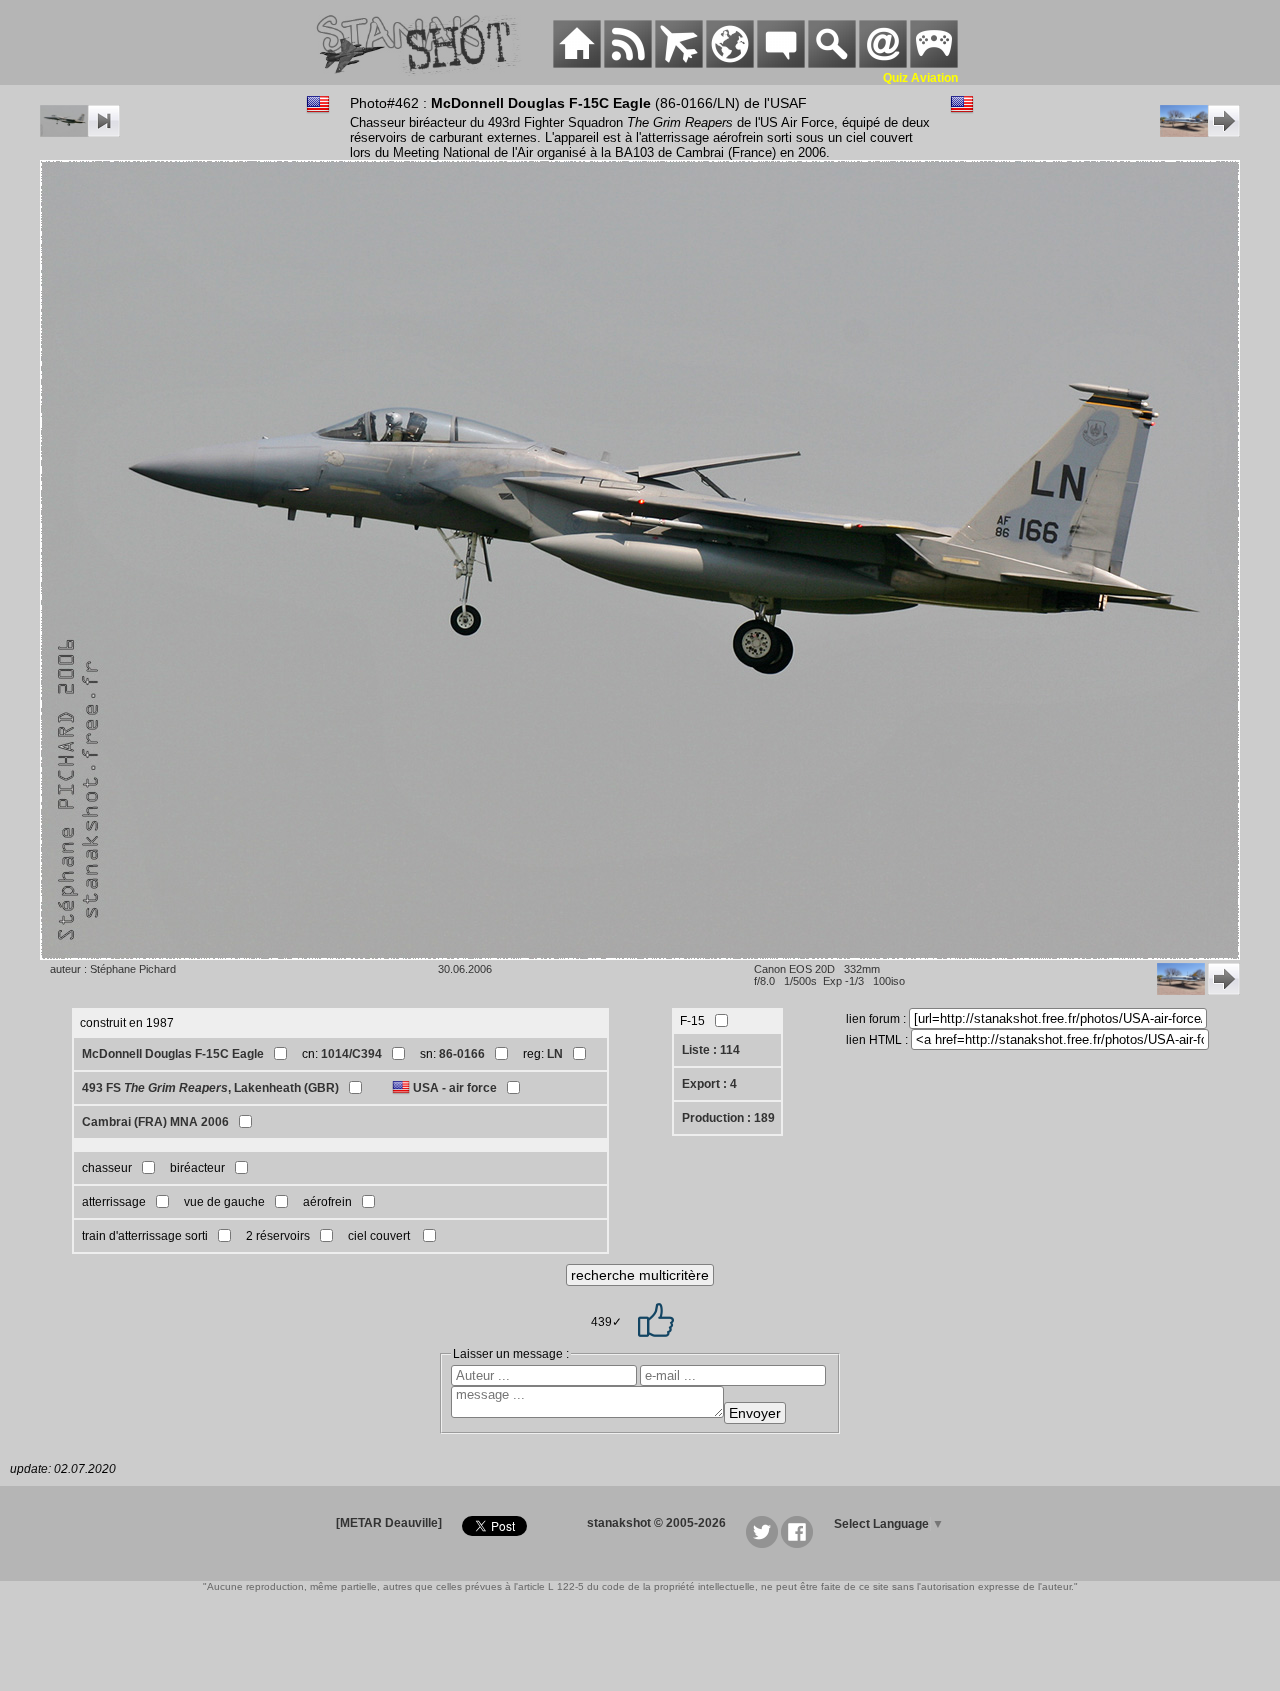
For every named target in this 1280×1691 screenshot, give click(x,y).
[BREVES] (628, 64)
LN (555, 1054)
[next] (1200, 133)
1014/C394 (351, 1054)
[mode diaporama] (80, 133)
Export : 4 (709, 1084)
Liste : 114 (711, 1050)
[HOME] (577, 64)
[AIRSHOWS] (730, 64)
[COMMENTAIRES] (781, 64)
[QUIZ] (934, 64)
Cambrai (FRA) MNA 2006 (155, 1122)
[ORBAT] (679, 64)
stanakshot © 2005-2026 (656, 1523)
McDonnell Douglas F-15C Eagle (173, 1054)
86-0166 (462, 1054)
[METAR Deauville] (389, 1523)
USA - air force (455, 1088)
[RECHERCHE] (832, 64)
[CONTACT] (883, 64)
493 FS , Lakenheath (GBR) (210, 1088)
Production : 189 (728, 1118)
